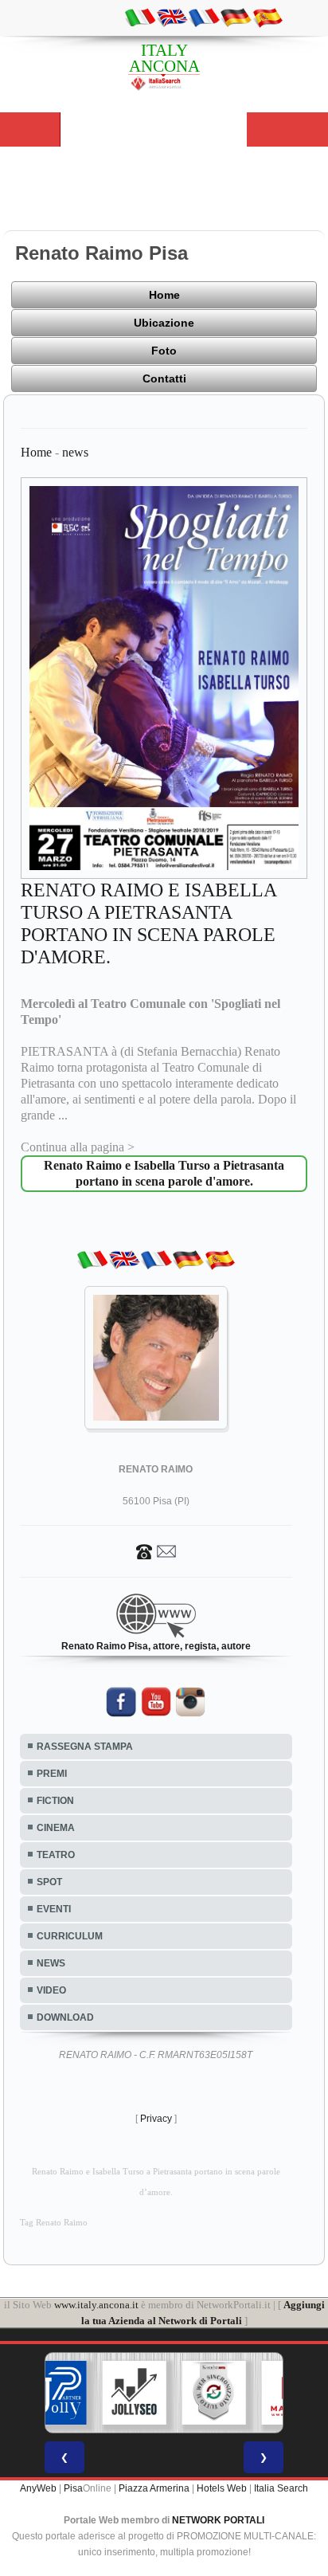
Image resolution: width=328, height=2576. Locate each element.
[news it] (140, 17)
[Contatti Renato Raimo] (156, 1551)
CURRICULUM (70, 1936)
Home (164, 295)
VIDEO (51, 1990)
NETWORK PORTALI (218, 2520)
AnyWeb (38, 2488)
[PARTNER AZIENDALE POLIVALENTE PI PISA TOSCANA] (55, 2393)
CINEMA (56, 1828)
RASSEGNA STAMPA (85, 1747)
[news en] (172, 17)
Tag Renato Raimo (54, 2223)
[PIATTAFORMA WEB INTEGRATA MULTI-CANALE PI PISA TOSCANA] (214, 2393)
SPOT (49, 1882)
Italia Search (281, 2488)
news (75, 452)
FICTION (55, 1801)
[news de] (236, 17)
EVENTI (54, 1909)
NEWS (51, 1963)
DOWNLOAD (65, 2017)
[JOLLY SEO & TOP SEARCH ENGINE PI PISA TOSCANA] (135, 2393)
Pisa (73, 2488)
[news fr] (204, 17)
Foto (164, 351)
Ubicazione (164, 323)
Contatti (164, 378)
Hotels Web (222, 2488)
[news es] (267, 17)
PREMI (52, 1774)
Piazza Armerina (154, 2488)
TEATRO (56, 1855)
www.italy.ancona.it (96, 2305)
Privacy (156, 2119)
